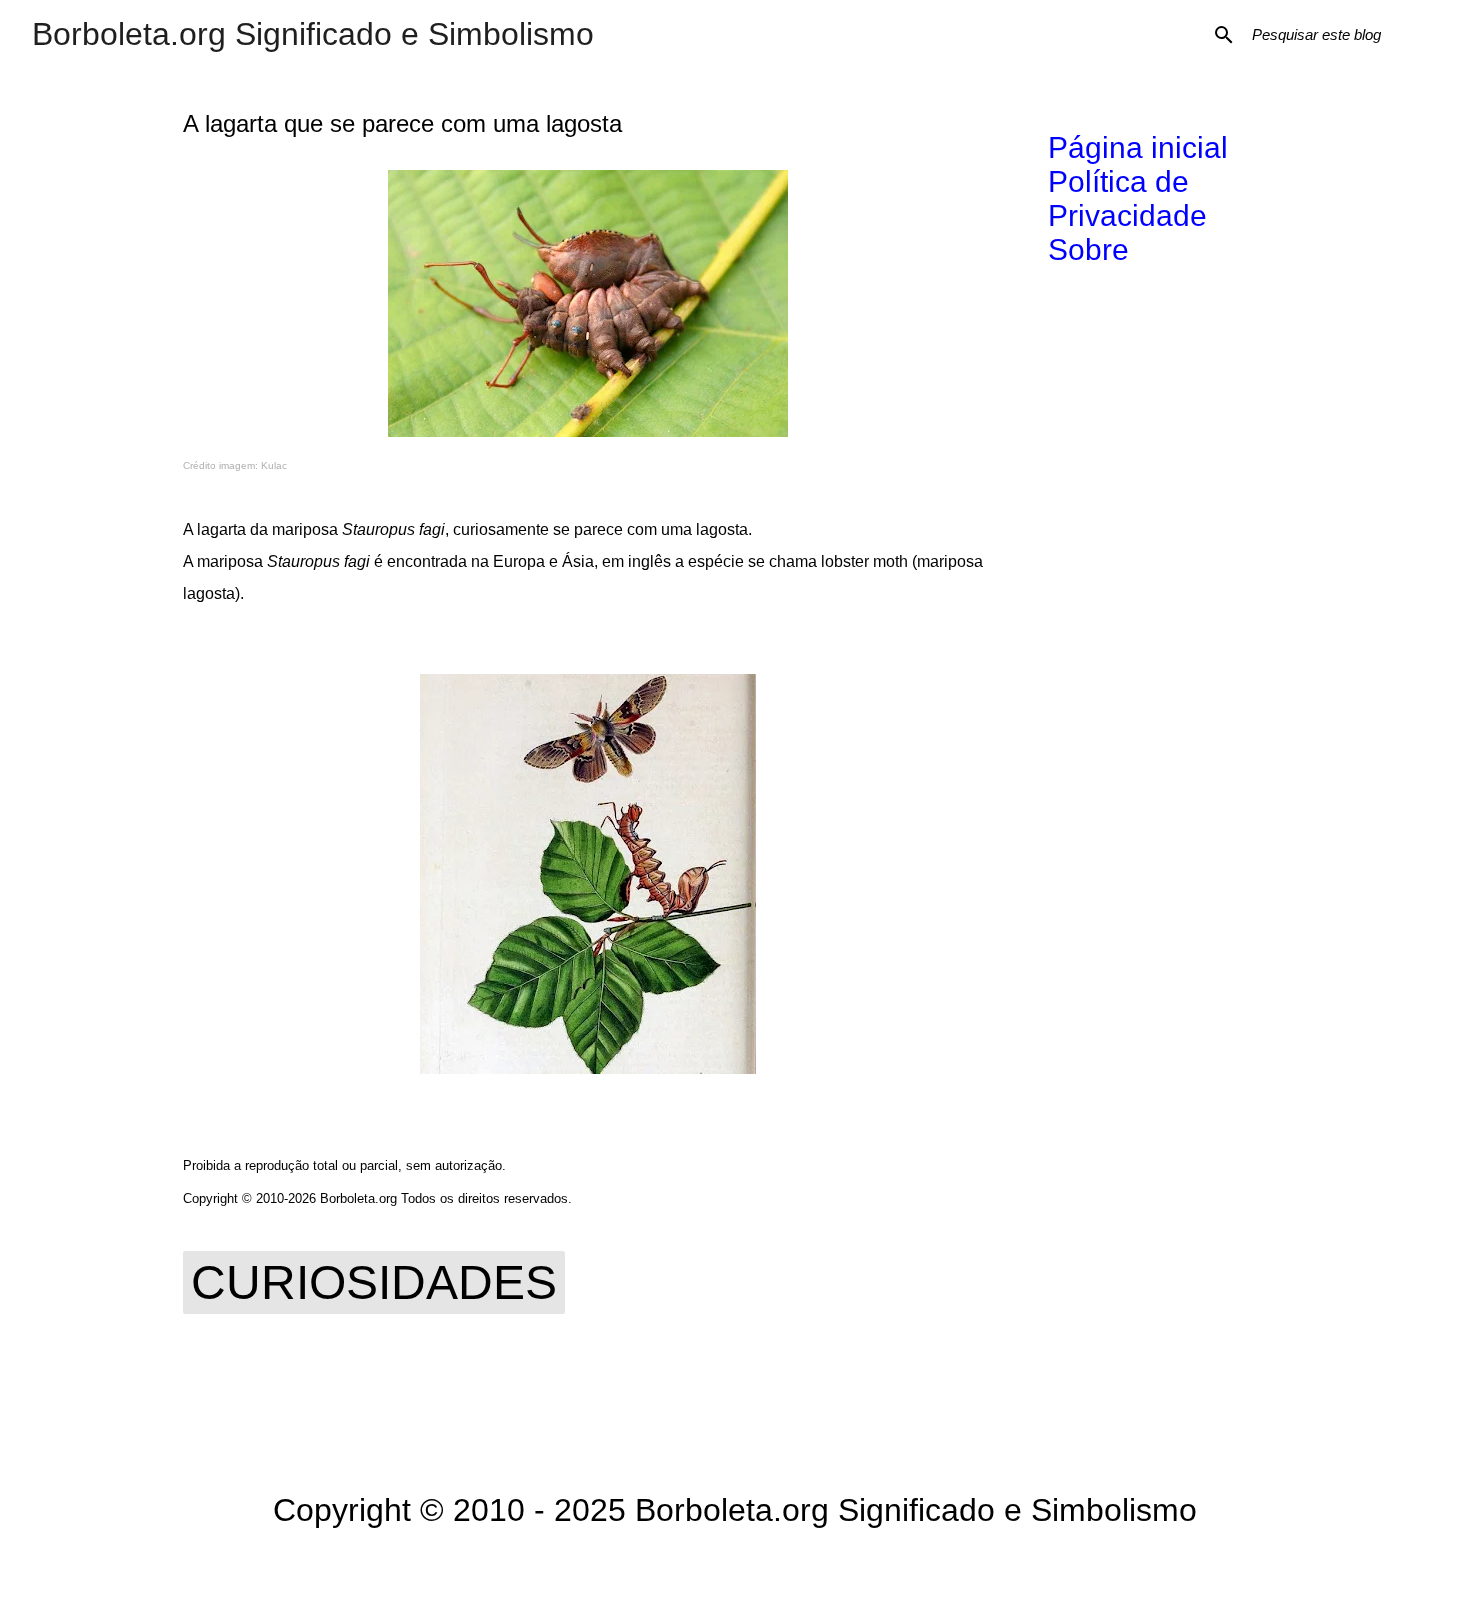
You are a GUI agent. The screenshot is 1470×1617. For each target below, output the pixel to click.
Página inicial (1138, 147)
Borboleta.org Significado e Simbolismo (313, 34)
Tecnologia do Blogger (747, 1573)
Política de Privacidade (1127, 198)
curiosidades (374, 1282)
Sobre (1088, 249)
